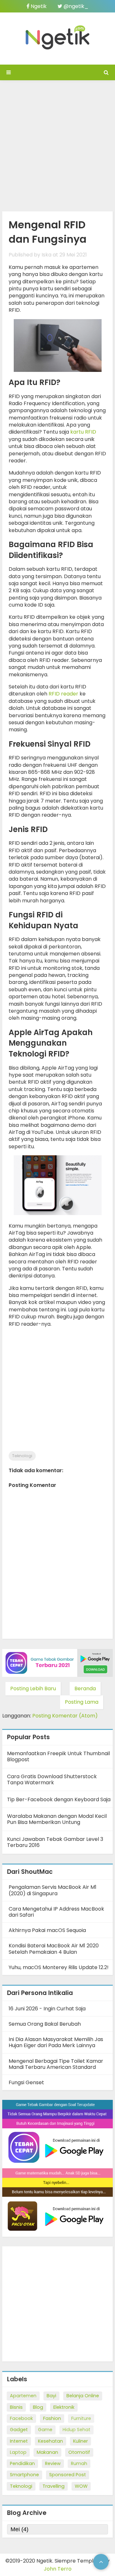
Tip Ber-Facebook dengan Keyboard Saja (59, 1799)
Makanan (47, 2452)
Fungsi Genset (26, 2082)
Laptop (18, 2452)
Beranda (85, 1689)
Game (45, 2430)
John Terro (58, 2569)
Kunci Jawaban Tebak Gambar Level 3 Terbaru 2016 (55, 1842)
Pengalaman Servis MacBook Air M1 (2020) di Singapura (53, 1890)
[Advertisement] (57, 144)
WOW (81, 2486)
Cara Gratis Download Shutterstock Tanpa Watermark (52, 1779)
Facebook (21, 2418)
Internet (19, 2441)
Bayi (51, 2396)
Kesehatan (50, 2441)
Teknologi (22, 1456)
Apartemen (23, 2396)
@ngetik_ (75, 6)
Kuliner (80, 2441)
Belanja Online (83, 2396)
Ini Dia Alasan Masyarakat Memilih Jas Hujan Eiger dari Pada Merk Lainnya (56, 2042)
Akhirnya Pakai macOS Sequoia (47, 1930)
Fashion (52, 2418)
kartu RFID (83, 432)
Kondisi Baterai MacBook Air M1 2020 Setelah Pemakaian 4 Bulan (54, 1949)
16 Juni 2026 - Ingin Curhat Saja (47, 2009)
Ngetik (38, 6)
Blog (38, 2407)
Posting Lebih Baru (33, 1689)
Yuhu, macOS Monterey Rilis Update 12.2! (59, 1967)
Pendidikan (22, 2463)
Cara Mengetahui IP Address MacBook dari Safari (56, 1912)
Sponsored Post (68, 2475)
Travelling (54, 2486)
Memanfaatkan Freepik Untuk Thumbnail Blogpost (58, 1756)
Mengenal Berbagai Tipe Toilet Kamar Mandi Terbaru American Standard (56, 2064)
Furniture (81, 2418)
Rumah (79, 2463)
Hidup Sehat (77, 2430)
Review (53, 2463)
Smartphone (24, 2475)
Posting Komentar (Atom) (65, 1716)
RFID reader (63, 694)
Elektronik (64, 2407)
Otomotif (79, 2452)
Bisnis (16, 2407)
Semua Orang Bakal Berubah (45, 2024)
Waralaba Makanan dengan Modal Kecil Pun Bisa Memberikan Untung (57, 1819)
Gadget (19, 2430)
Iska (46, 255)
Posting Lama (82, 1702)
